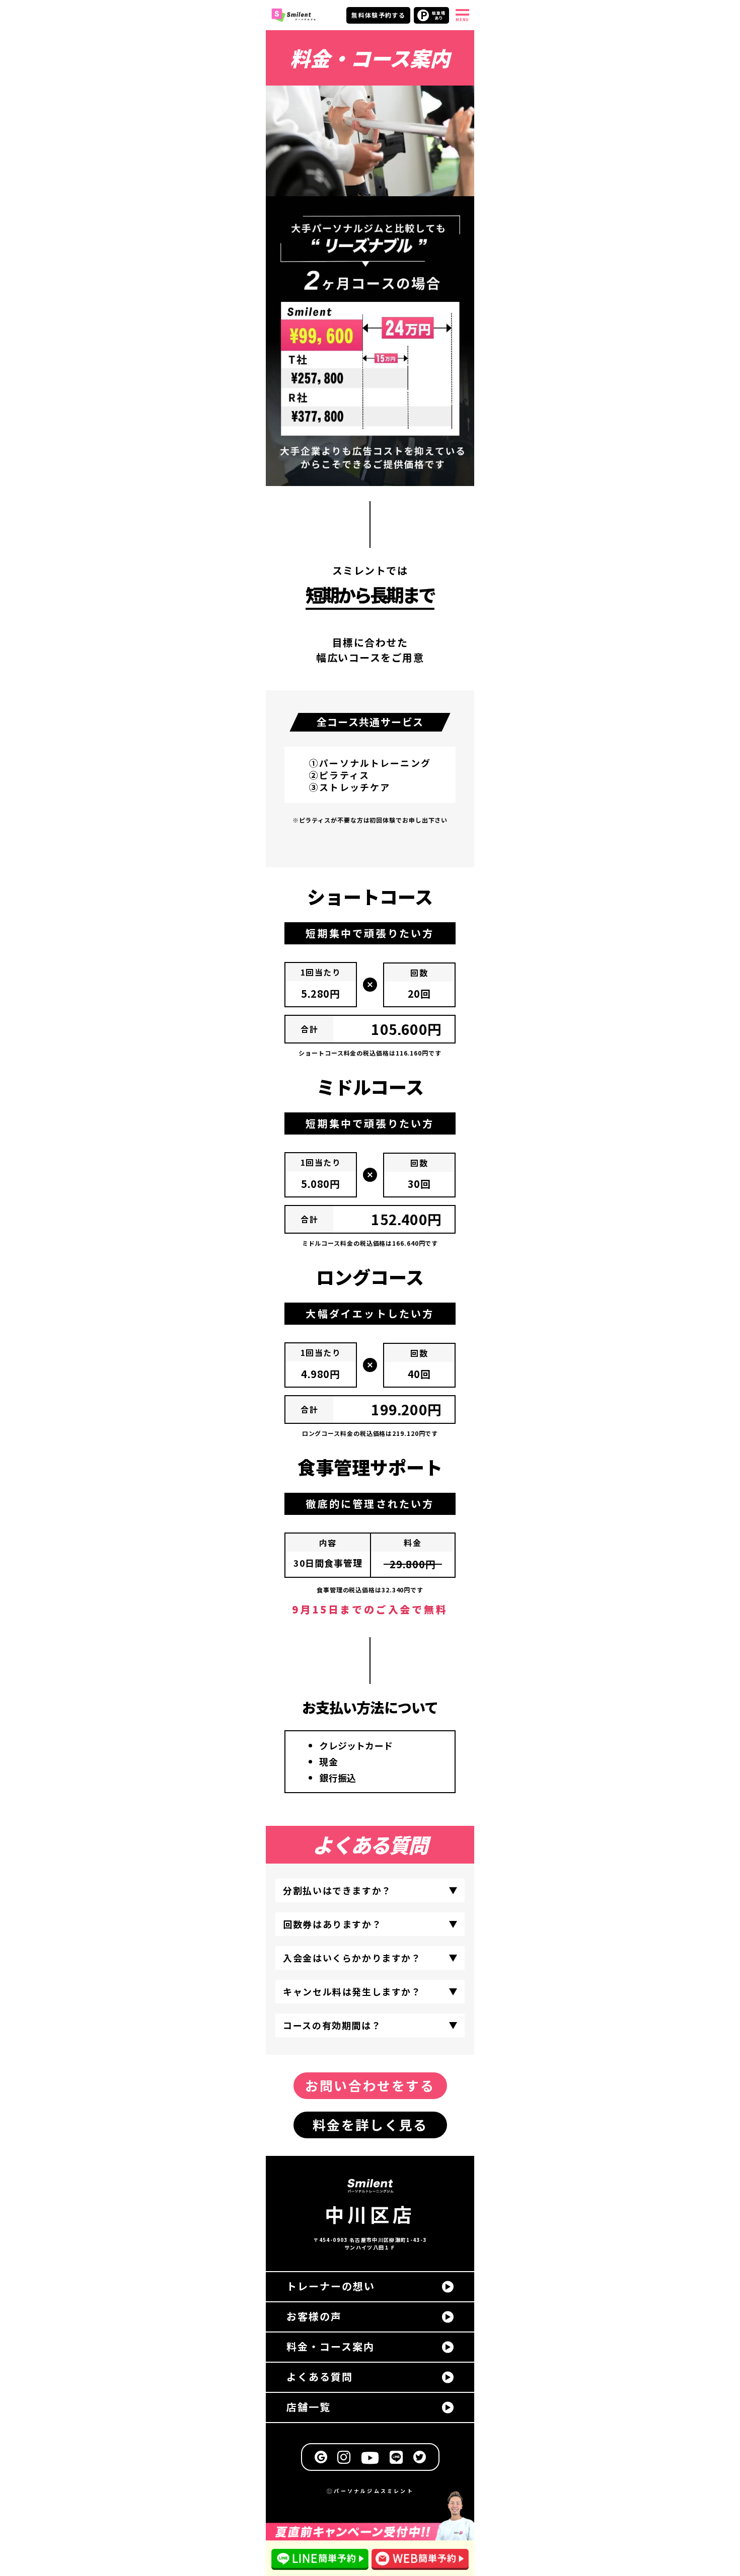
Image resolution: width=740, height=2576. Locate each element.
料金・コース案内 (330, 2346)
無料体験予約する (378, 15)
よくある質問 (320, 2377)
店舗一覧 (309, 2407)
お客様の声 (314, 2316)
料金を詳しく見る (370, 2124)
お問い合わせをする (370, 2085)
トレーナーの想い (331, 2286)
